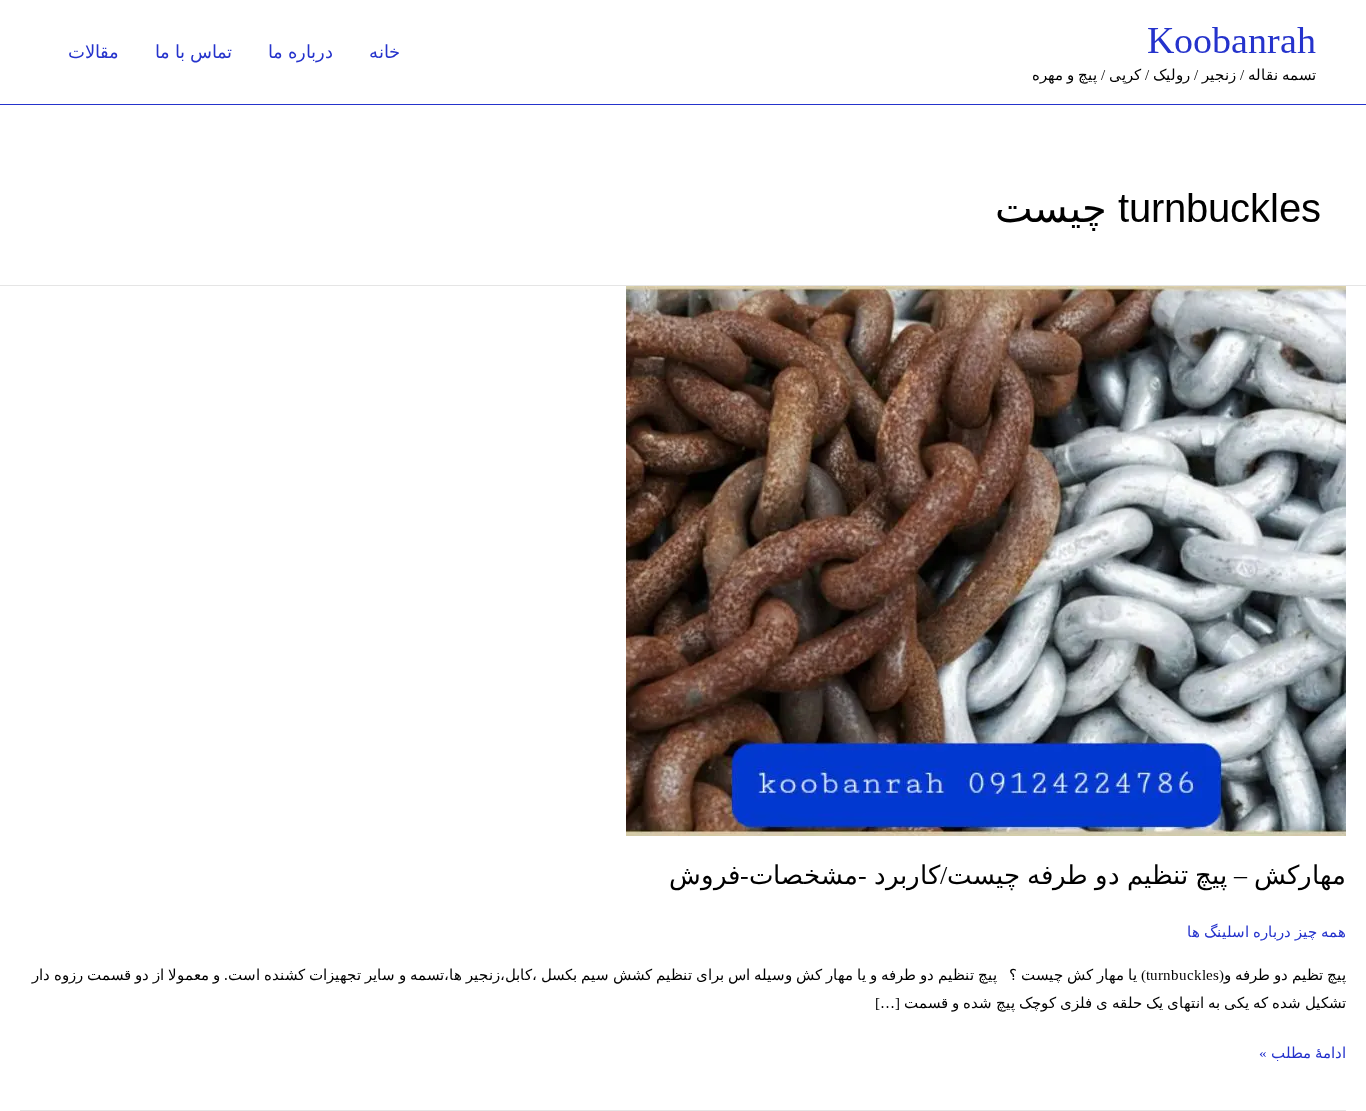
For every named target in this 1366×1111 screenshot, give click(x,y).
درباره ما (300, 52)
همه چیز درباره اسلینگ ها (1266, 932)
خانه (384, 52)
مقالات (93, 52)
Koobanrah (1231, 40)
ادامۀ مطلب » (1302, 1050)
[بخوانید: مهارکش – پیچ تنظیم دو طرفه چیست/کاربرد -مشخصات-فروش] (986, 560)
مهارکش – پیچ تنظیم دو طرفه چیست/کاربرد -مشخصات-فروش (1007, 875)
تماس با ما (193, 52)
